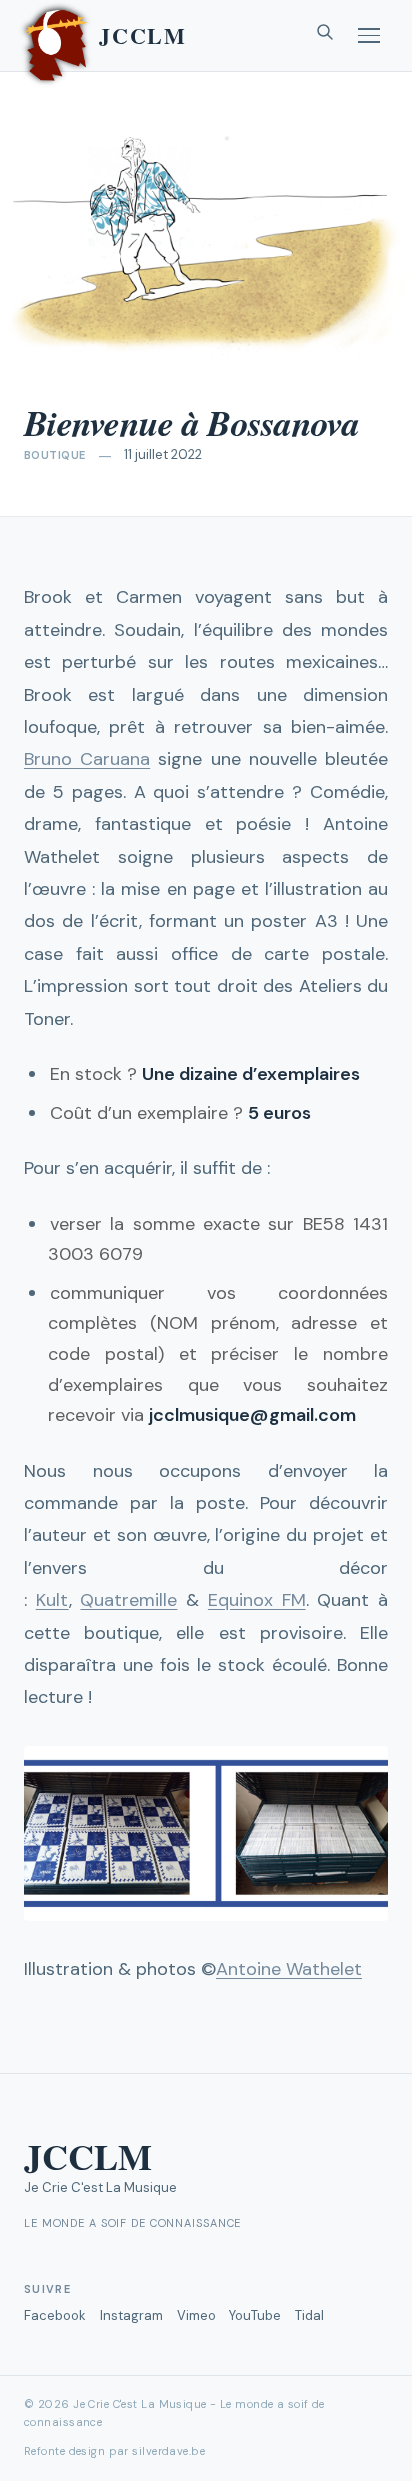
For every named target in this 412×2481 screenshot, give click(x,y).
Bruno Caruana (87, 759)
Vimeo (196, 2315)
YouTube (255, 2315)
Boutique (55, 455)
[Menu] (369, 35)
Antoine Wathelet (289, 1969)
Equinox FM (257, 1600)
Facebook (55, 2315)
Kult (52, 1600)
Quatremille (128, 1600)
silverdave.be (168, 2451)
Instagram (131, 2315)
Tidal (309, 2315)
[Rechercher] (325, 36)
